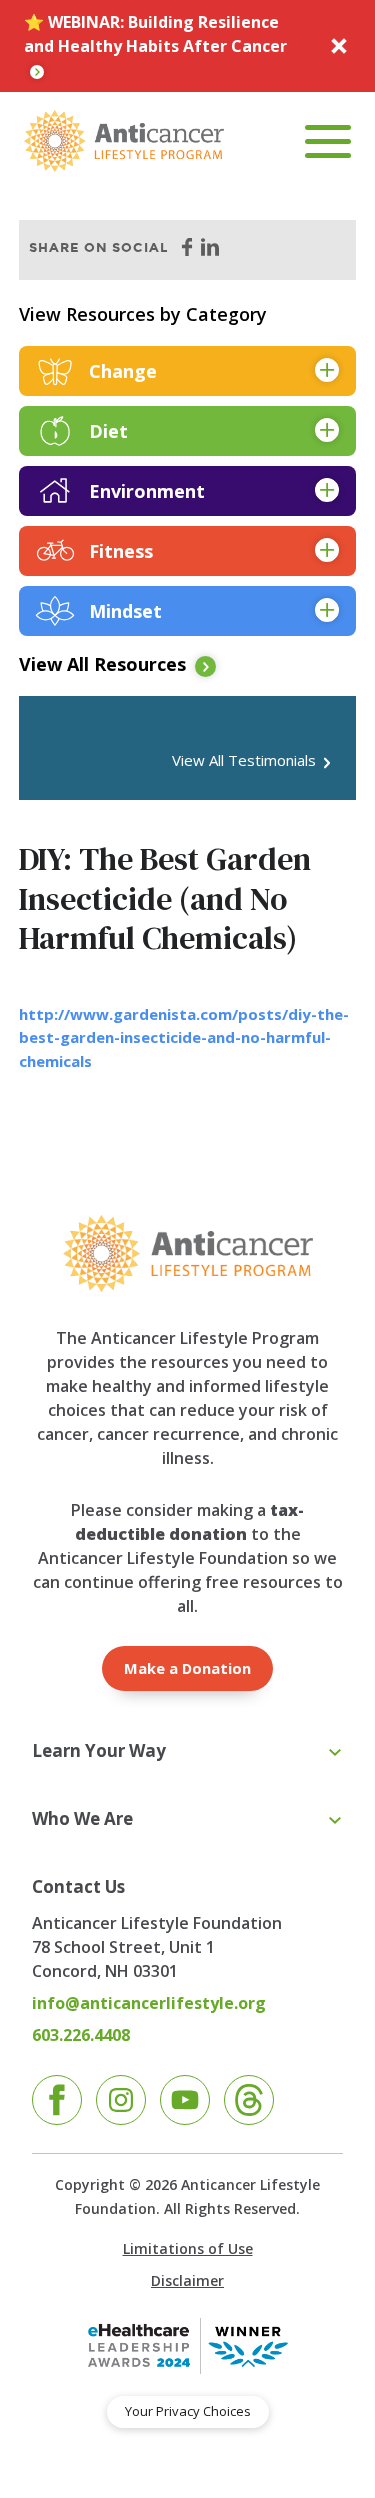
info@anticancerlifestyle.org (149, 2003)
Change (123, 371)
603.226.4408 (81, 2035)
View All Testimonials (244, 760)
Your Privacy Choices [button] (188, 2411)
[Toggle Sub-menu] (335, 1753)
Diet (108, 431)
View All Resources (102, 664)
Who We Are (82, 1818)
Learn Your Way (99, 1750)
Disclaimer (187, 2280)
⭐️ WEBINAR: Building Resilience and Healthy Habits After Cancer (155, 34)
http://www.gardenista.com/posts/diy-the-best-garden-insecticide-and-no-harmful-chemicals (184, 1037)
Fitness (121, 551)
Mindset (125, 611)
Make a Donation (187, 1668)
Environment (147, 491)
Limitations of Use (188, 2248)
